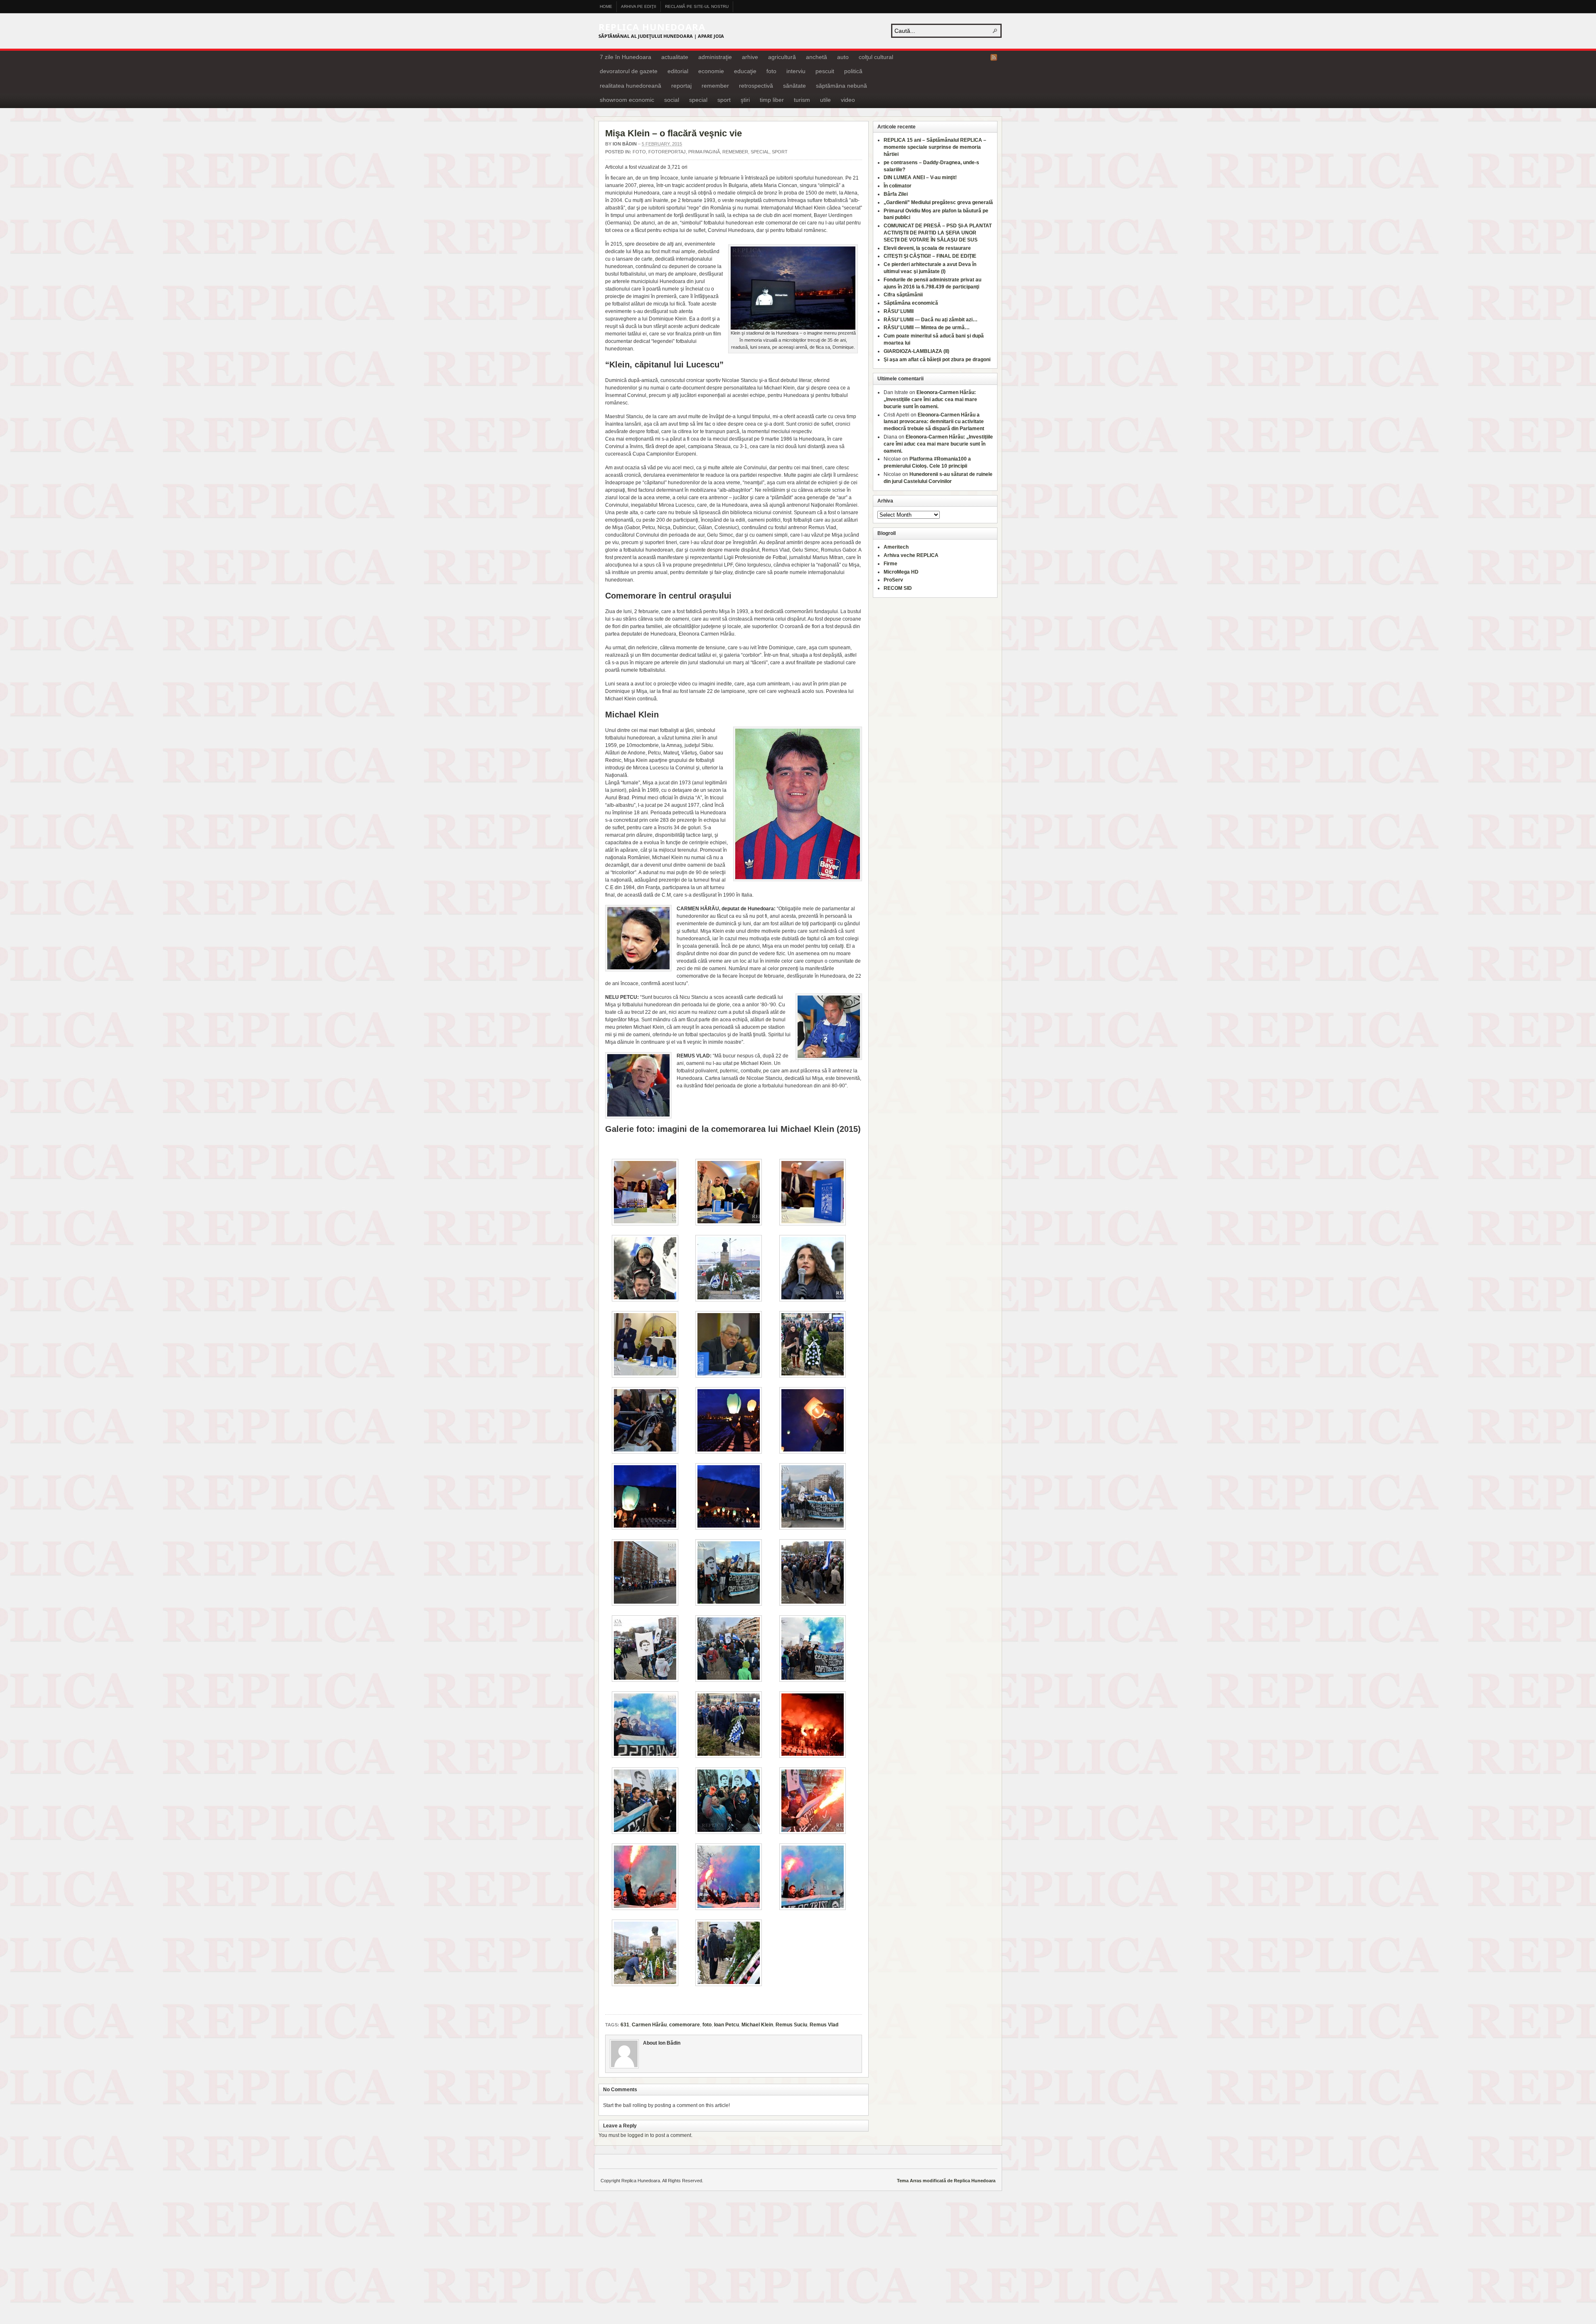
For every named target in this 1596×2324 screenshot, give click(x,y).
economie (711, 71)
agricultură (782, 57)
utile (825, 100)
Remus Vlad (824, 2025)
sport (724, 100)
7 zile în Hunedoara (626, 57)
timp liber (772, 100)
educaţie (745, 71)
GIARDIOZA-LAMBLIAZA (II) (916, 351)
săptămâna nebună (841, 86)
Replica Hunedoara (652, 27)
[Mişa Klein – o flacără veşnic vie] (793, 328)
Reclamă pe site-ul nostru (697, 6)
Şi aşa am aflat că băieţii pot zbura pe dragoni (937, 360)
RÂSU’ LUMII (899, 311)
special (698, 100)
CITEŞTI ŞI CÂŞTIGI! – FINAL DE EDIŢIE (930, 256)
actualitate (675, 57)
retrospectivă (756, 86)
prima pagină (704, 152)
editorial (678, 71)
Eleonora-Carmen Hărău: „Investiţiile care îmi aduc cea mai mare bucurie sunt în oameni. (930, 399)
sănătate (794, 86)
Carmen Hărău (649, 2025)
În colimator (898, 186)
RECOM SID (898, 588)
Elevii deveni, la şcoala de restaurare (927, 248)
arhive (750, 57)
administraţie (715, 57)
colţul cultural (876, 57)
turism (802, 100)
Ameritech (896, 547)
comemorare (685, 2025)
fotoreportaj (667, 152)
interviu (796, 71)
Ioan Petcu (727, 2025)
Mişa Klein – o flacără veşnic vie (674, 133)
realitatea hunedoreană (631, 86)
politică (853, 71)
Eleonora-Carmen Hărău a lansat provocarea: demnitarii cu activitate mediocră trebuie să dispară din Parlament (934, 422)
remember (715, 86)
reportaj (681, 86)
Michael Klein (757, 2025)
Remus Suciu (791, 2025)
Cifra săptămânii (903, 295)
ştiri (745, 100)
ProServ (893, 580)
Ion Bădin (625, 144)
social (672, 100)
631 (625, 2025)
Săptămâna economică (911, 303)
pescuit (825, 71)
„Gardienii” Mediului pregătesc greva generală (938, 202)
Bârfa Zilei (896, 194)
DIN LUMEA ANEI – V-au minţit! (920, 177)
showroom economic (627, 100)
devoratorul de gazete (629, 71)
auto (843, 57)
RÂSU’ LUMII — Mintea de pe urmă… (927, 328)
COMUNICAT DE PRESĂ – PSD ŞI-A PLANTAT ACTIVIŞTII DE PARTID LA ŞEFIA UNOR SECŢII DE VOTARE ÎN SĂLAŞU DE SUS (938, 233)
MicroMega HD (901, 572)
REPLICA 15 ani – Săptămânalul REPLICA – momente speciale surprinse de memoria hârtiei (935, 147)
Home (606, 6)
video (848, 100)
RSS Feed (994, 57)
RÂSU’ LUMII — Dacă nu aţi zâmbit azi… (931, 320)
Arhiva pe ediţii (639, 6)
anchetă (816, 57)
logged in (638, 2135)
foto (771, 71)
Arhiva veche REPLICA (911, 555)
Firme (890, 564)
